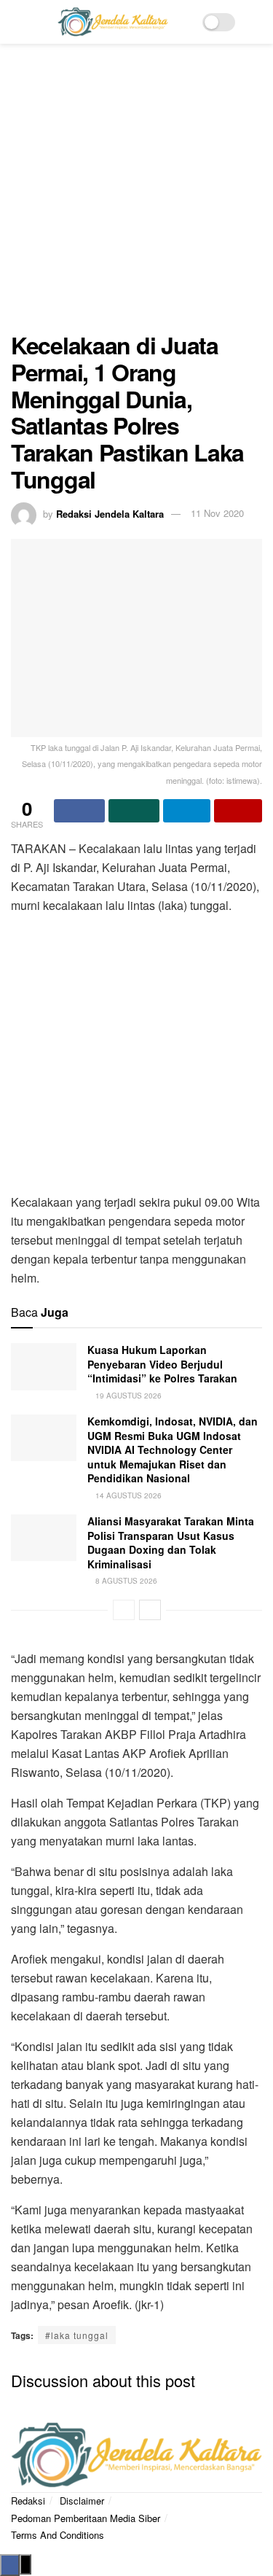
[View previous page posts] (124, 1610)
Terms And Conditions (58, 2535)
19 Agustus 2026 (127, 1396)
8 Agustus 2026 (125, 1581)
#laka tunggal (77, 2335)
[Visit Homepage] (113, 22)
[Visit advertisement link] (136, 195)
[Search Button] (256, 22)
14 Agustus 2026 (127, 1495)
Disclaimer (82, 2501)
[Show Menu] (17, 22)
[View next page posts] (150, 1610)
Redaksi (28, 2501)
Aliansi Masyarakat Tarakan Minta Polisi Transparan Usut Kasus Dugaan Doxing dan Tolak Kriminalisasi (171, 1542)
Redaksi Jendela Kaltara (110, 513)
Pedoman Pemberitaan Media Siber (86, 2518)
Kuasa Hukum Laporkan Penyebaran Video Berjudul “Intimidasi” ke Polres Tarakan (162, 1364)
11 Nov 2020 (217, 513)
